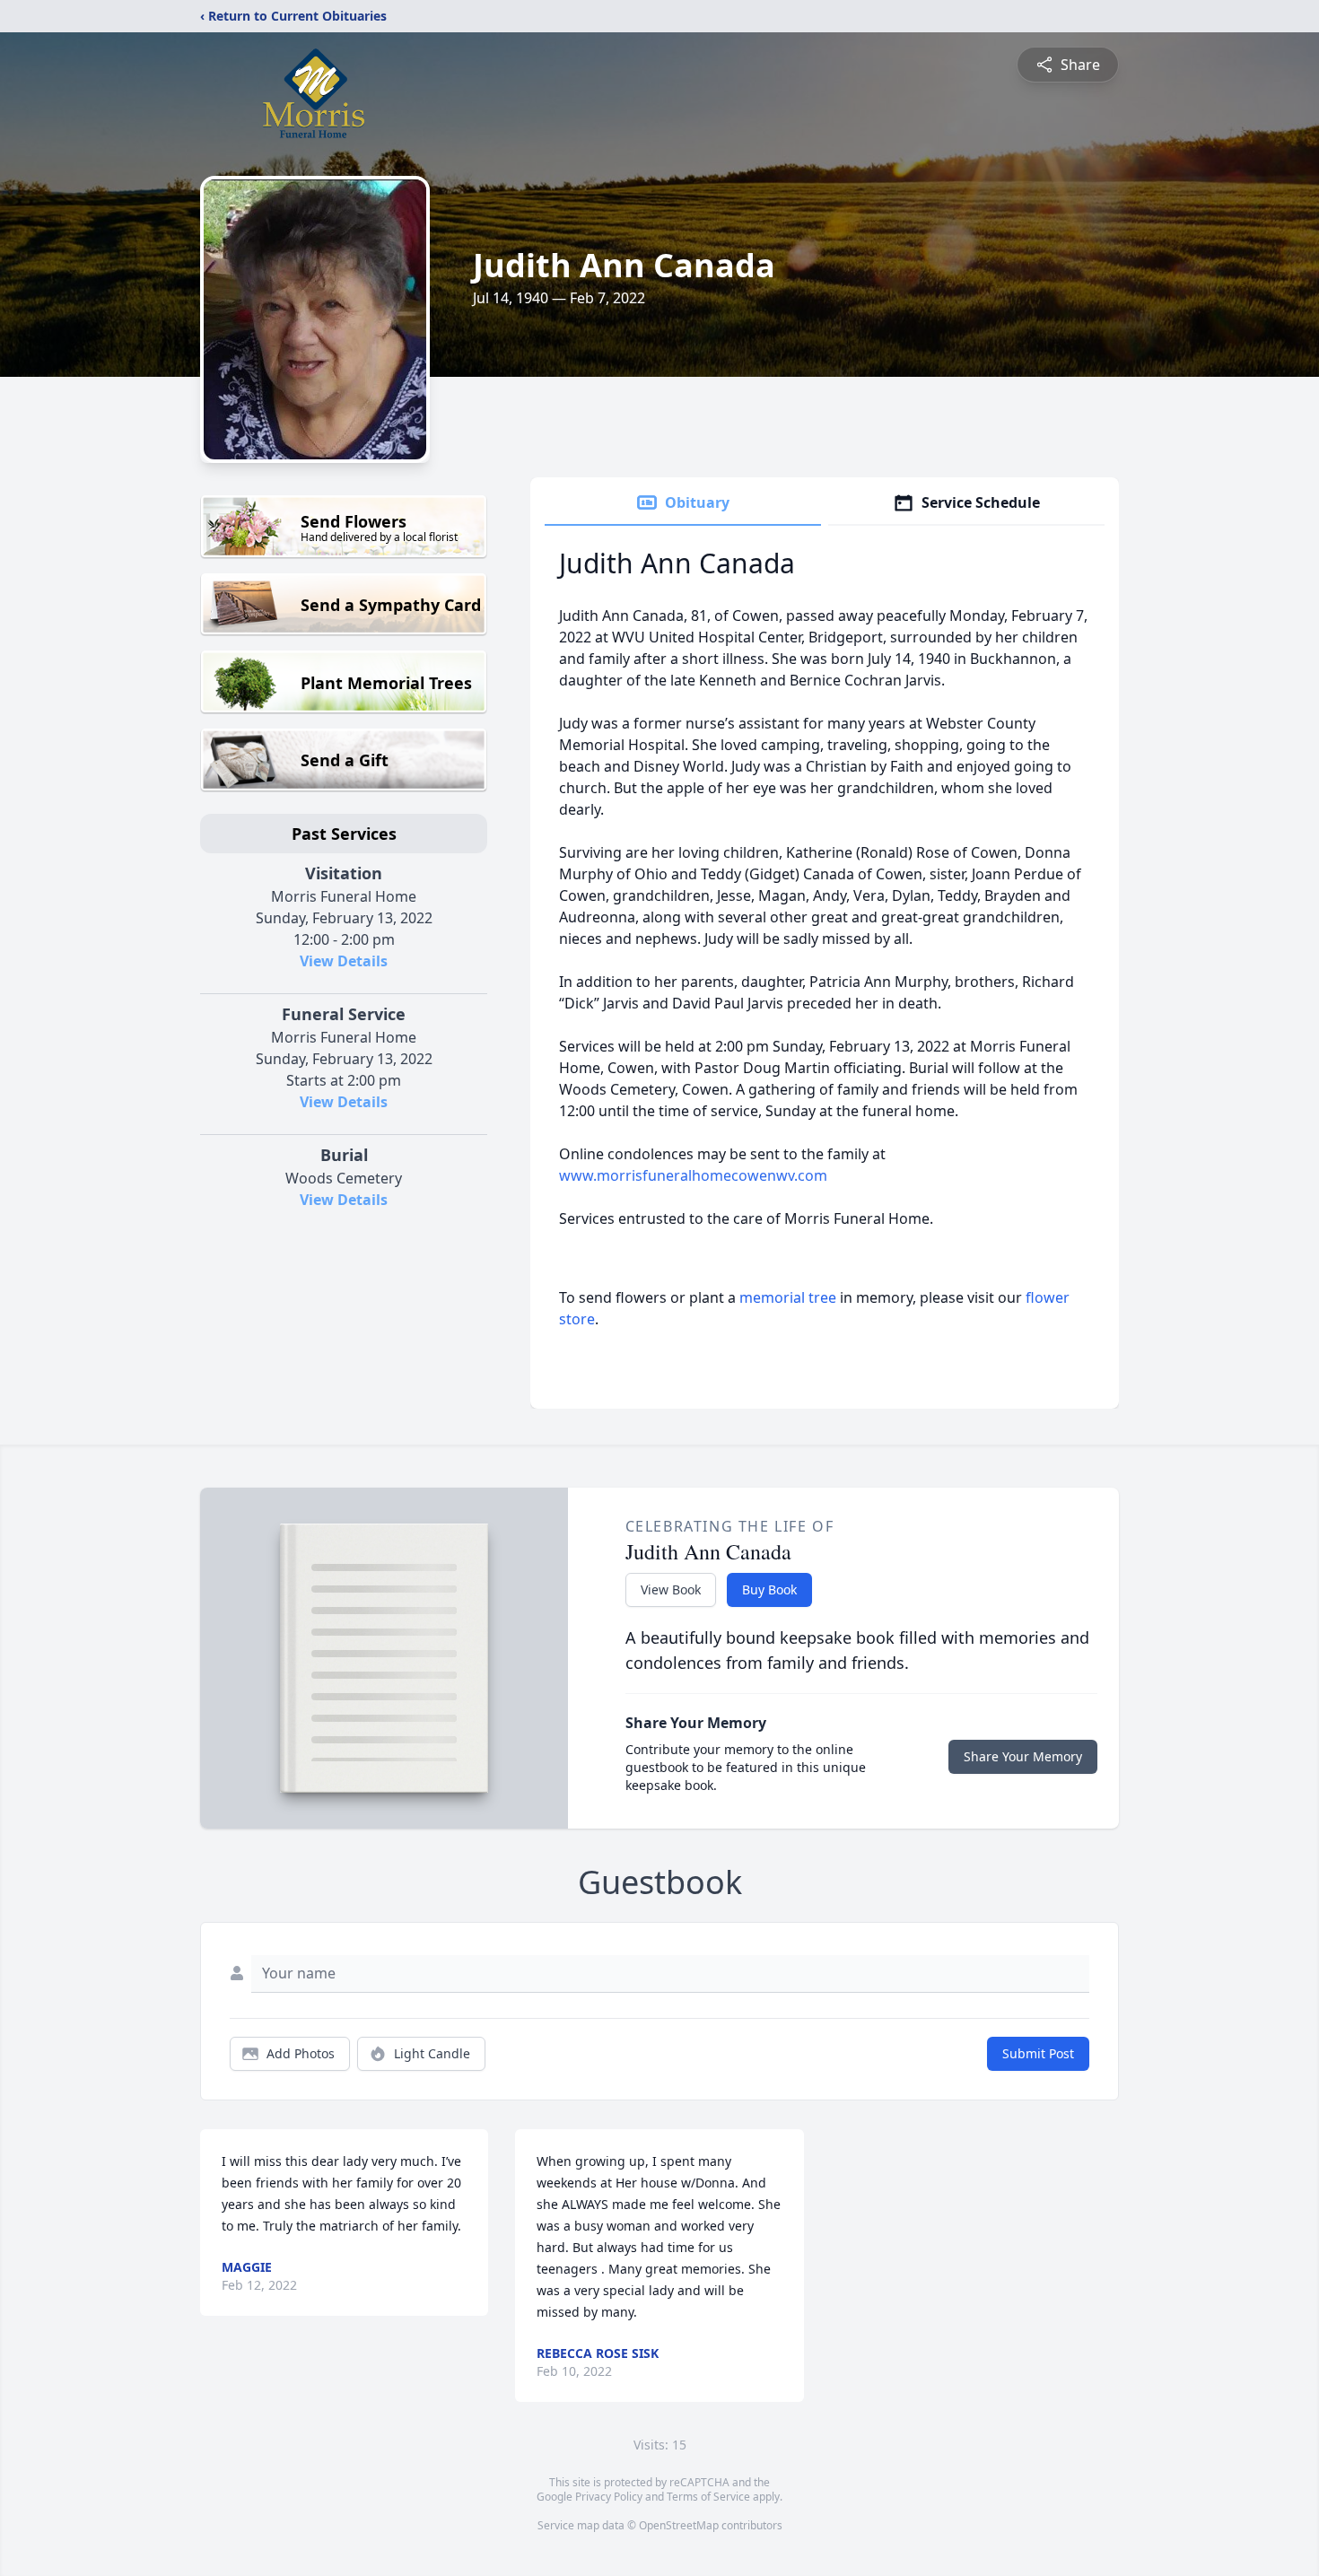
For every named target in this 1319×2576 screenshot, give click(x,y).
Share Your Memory (1023, 1756)
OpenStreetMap (679, 2525)
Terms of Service (708, 2497)
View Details (344, 961)
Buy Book (769, 1589)
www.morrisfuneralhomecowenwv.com (693, 1175)
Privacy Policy (609, 2497)
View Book (671, 1589)
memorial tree (788, 1297)
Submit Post (1038, 2053)
